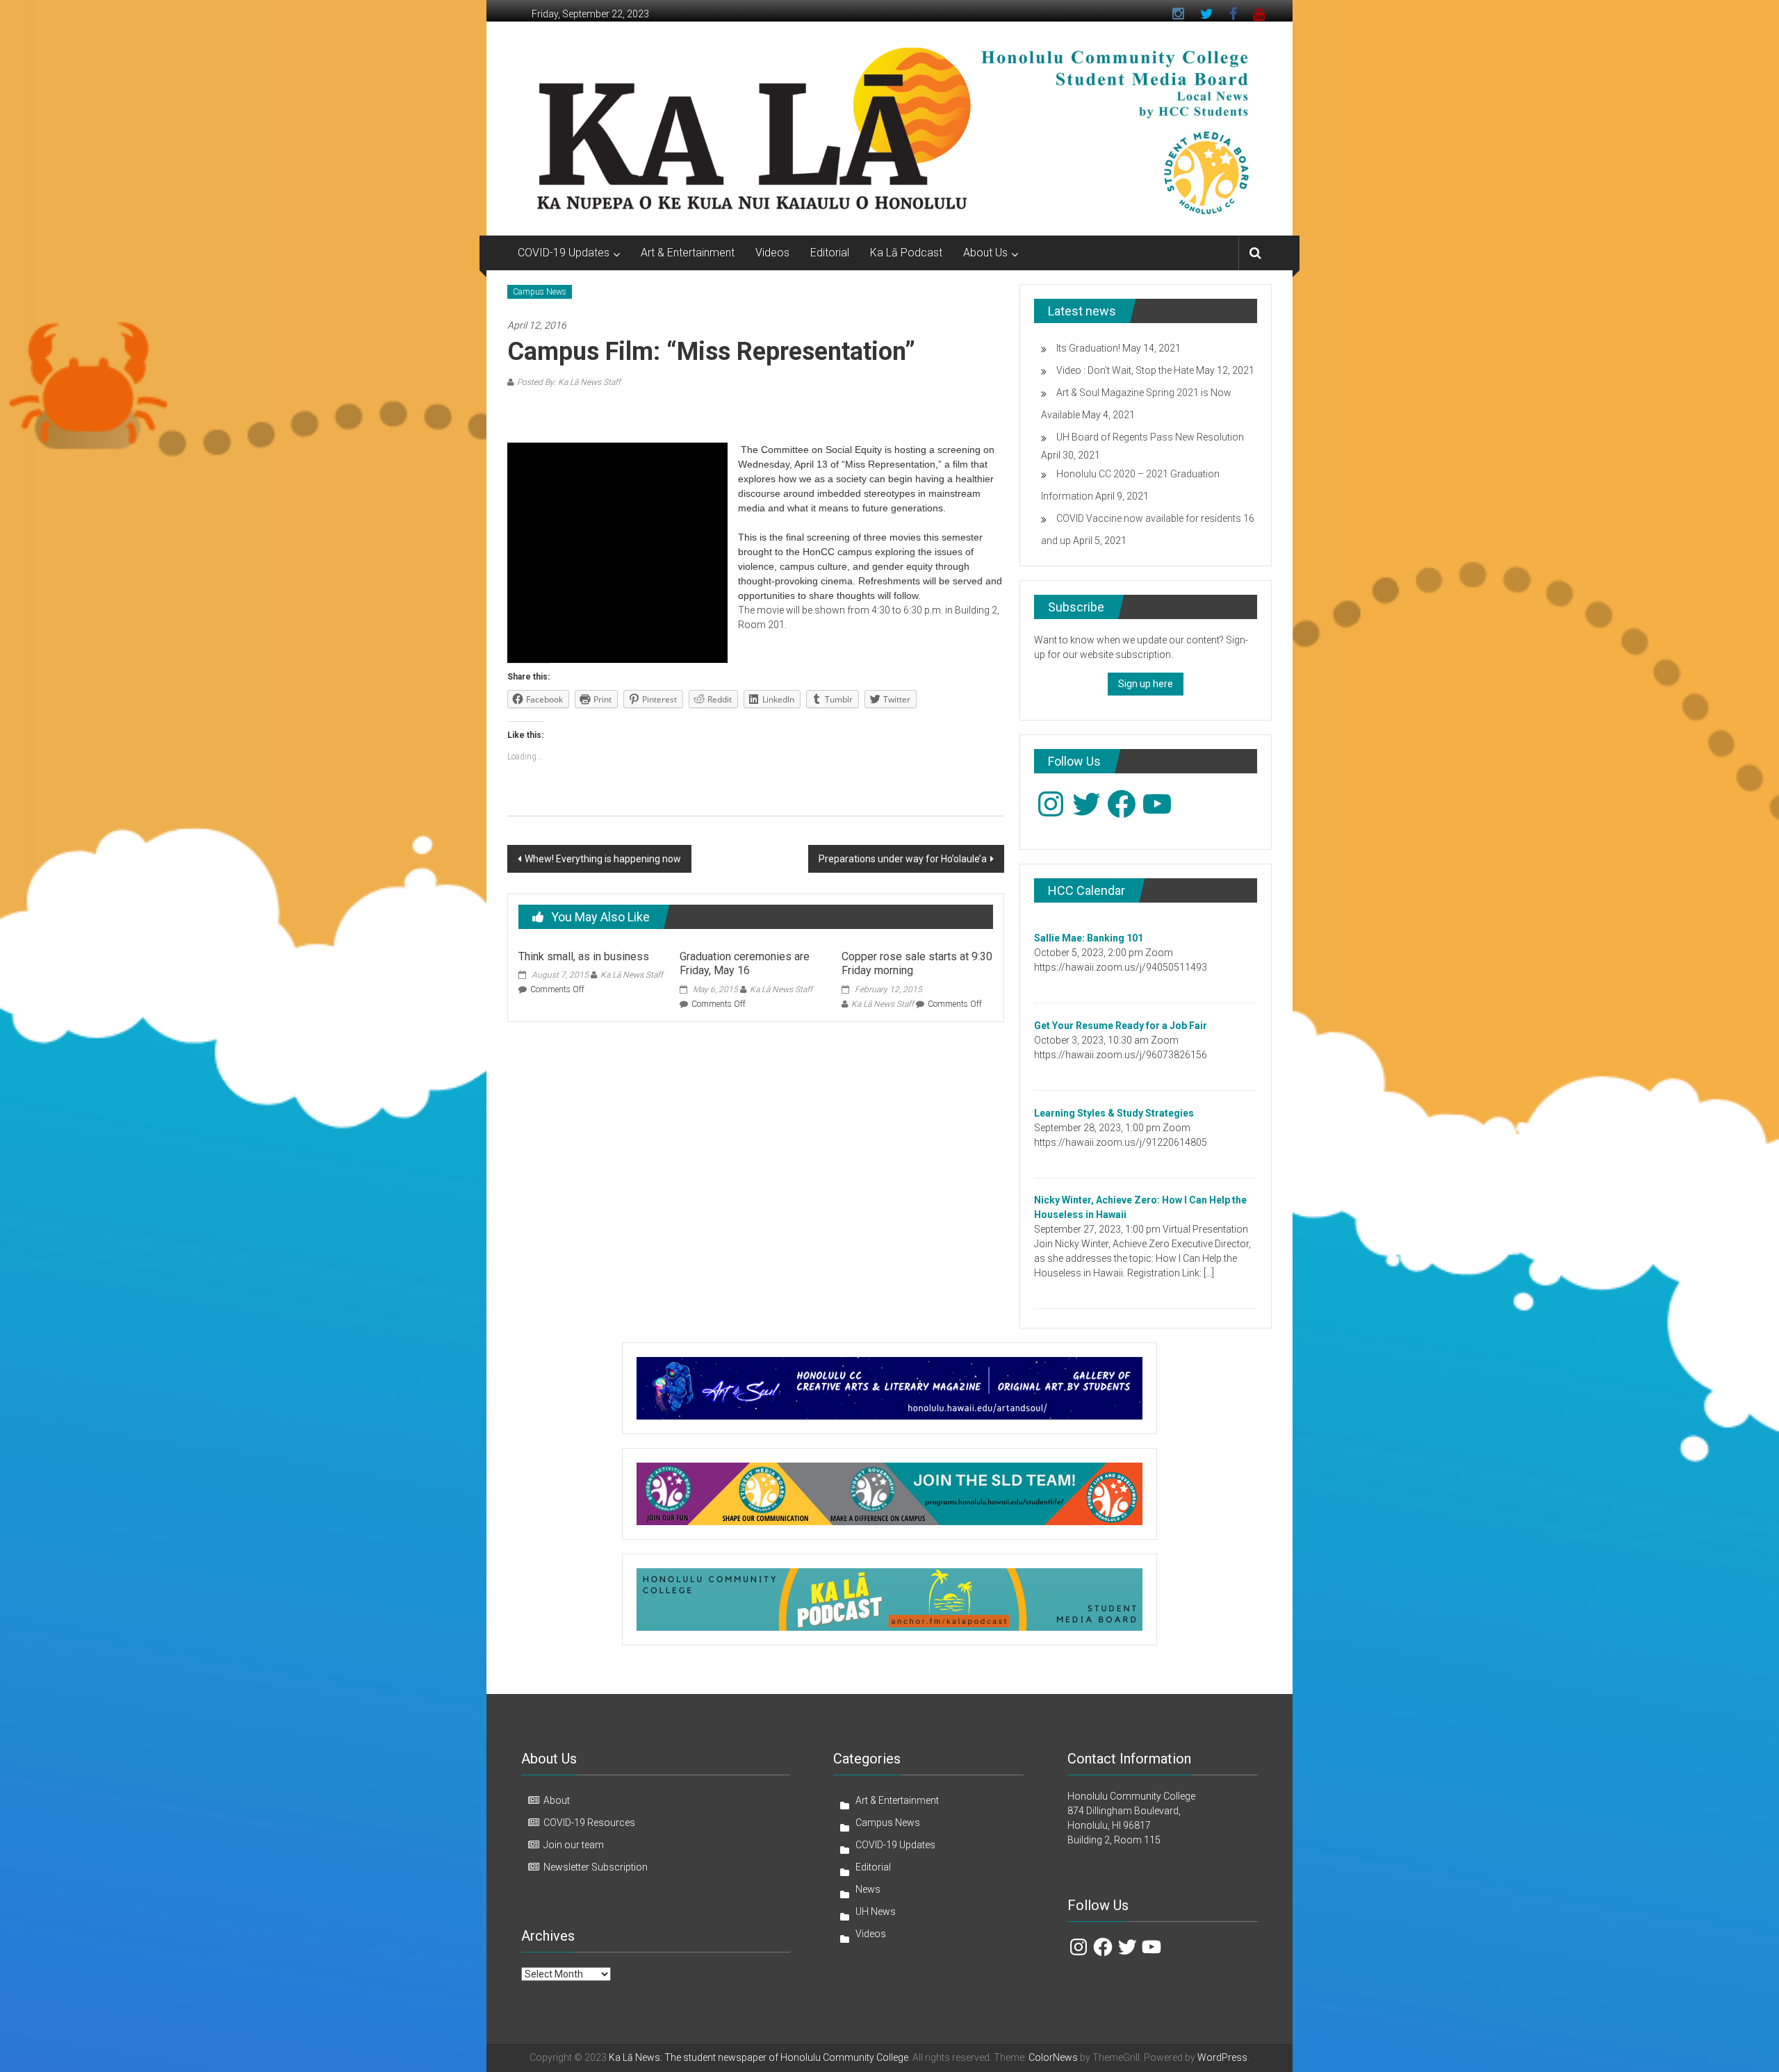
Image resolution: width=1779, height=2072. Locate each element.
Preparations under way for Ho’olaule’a (903, 859)
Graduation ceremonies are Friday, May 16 (745, 964)
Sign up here (1146, 684)
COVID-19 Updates (564, 253)
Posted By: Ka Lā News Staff (569, 382)
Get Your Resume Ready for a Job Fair (1121, 1026)
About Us (985, 253)
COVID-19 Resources (589, 1823)
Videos (772, 253)
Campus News (540, 292)
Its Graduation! (1088, 348)
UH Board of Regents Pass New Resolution (1150, 437)
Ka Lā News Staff (632, 975)
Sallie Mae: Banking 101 (1089, 938)
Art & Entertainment (688, 253)
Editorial (830, 253)
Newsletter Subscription (596, 1867)
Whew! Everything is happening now (603, 859)
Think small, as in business (584, 956)
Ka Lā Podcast (906, 253)
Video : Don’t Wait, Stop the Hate (1125, 370)
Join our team (574, 1845)
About (557, 1800)
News (868, 1889)
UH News (876, 1911)
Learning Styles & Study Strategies (1114, 1113)
